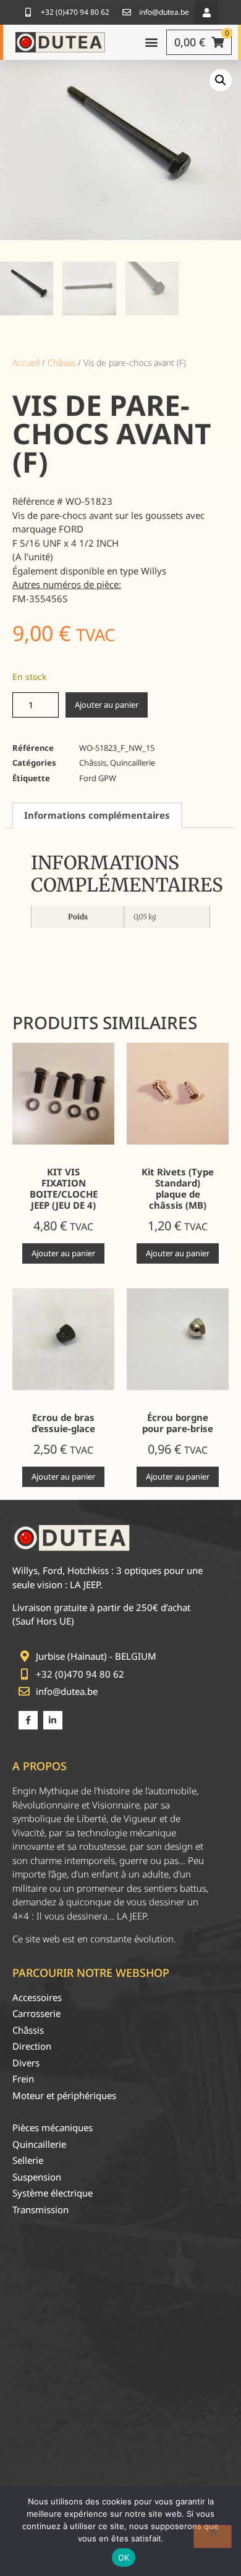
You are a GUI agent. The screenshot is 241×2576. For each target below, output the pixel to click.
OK (124, 2557)
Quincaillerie (133, 763)
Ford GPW (98, 778)
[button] (207, 13)
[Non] (213, 2537)
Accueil (26, 362)
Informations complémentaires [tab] (97, 815)
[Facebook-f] (28, 1721)
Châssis (61, 362)
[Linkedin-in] (53, 1721)
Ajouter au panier (107, 705)
